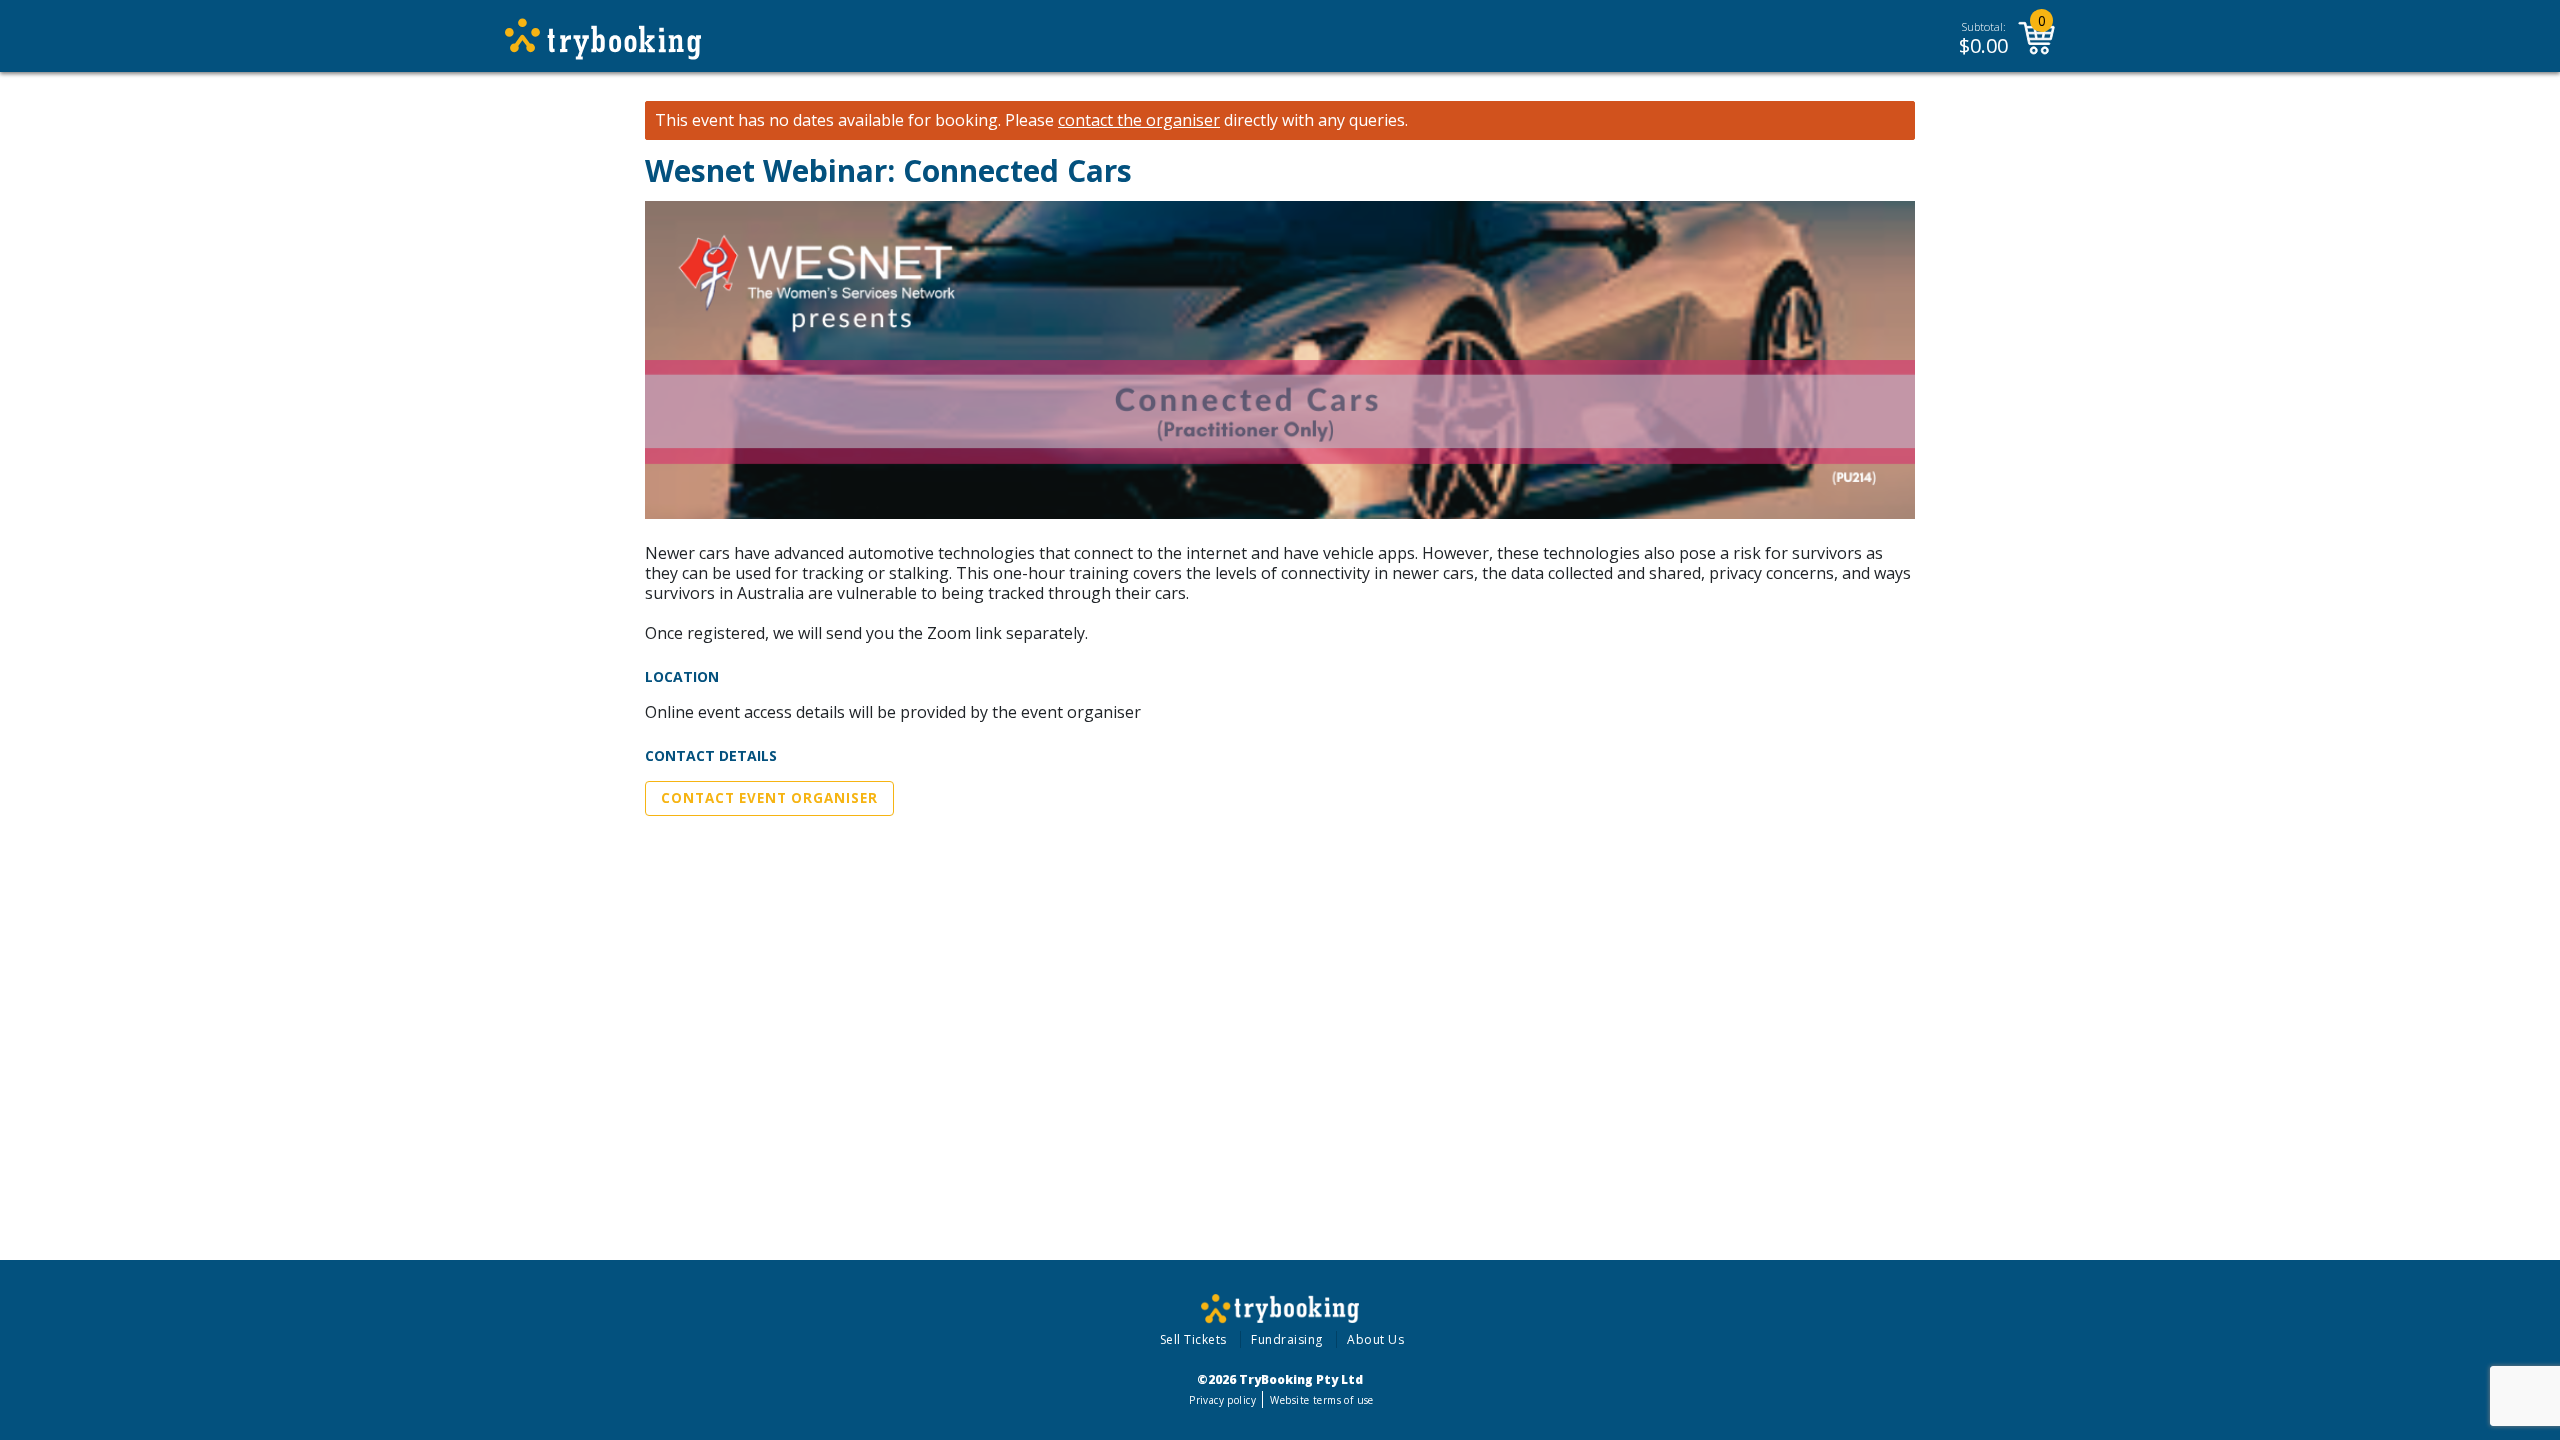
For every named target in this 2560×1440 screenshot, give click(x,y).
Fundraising (1287, 1339)
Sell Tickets (1193, 1339)
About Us (1375, 1339)
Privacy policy (1222, 1400)
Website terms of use (1321, 1400)
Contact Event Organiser (769, 798)
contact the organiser (1139, 120)
